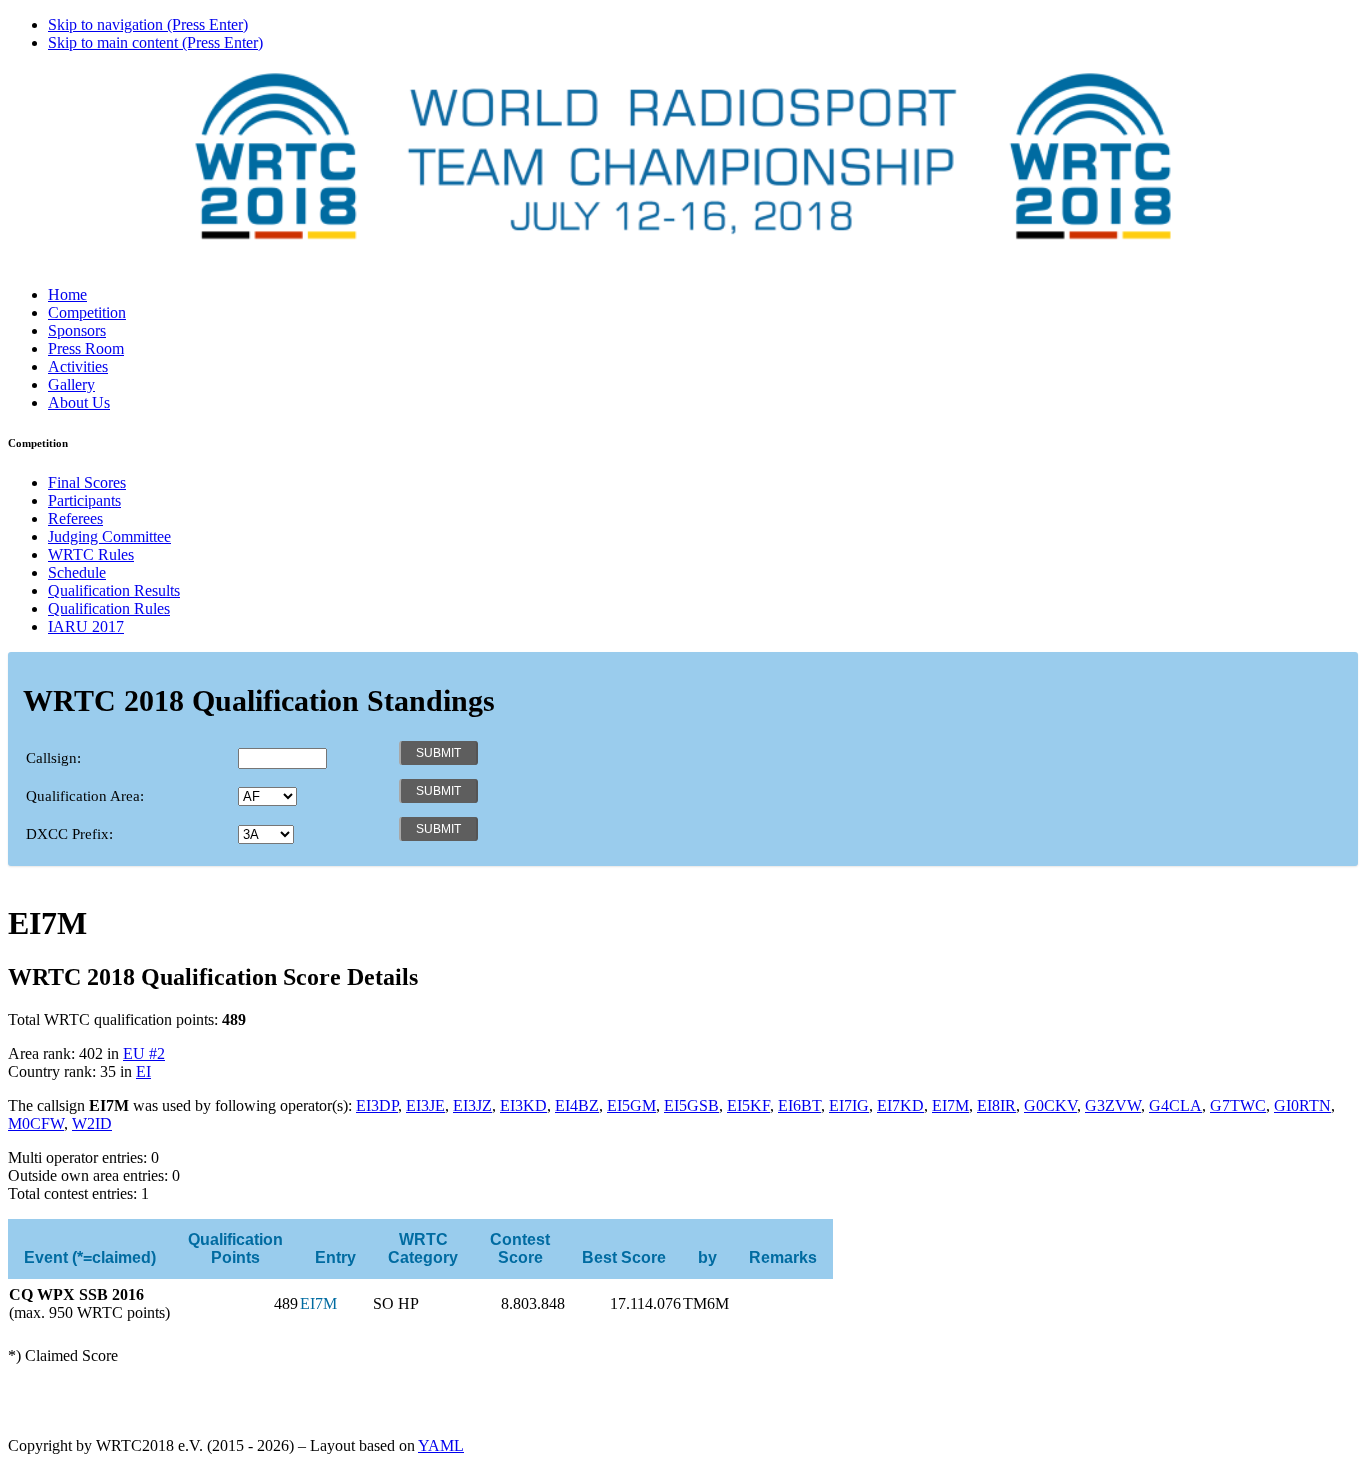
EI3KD (523, 1105)
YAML (441, 1445)
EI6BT (799, 1105)
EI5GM (631, 1105)
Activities (78, 366)
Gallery (71, 384)
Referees (75, 518)
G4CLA (1175, 1105)
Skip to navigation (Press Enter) (148, 24)
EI (143, 1071)
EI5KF (748, 1105)
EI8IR (996, 1105)
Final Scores (87, 482)
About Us (79, 402)
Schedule (77, 572)
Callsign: (53, 758)
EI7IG (849, 1105)
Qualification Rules (109, 608)
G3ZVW (1113, 1105)
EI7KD (900, 1105)
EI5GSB (691, 1105)
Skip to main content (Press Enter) (155, 42)
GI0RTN (1302, 1105)
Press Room (86, 348)
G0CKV (1050, 1105)
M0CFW (36, 1123)
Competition (87, 312)
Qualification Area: (85, 796)
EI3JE (425, 1105)
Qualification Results (114, 590)
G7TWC (1238, 1105)
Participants (84, 500)
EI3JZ (472, 1105)
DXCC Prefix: (69, 834)
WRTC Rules (91, 554)
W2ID (92, 1123)
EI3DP (377, 1105)
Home (67, 294)
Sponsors (77, 330)
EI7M (950, 1105)
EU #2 (144, 1053)
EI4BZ (577, 1105)
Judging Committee (109, 536)
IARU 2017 (86, 626)
